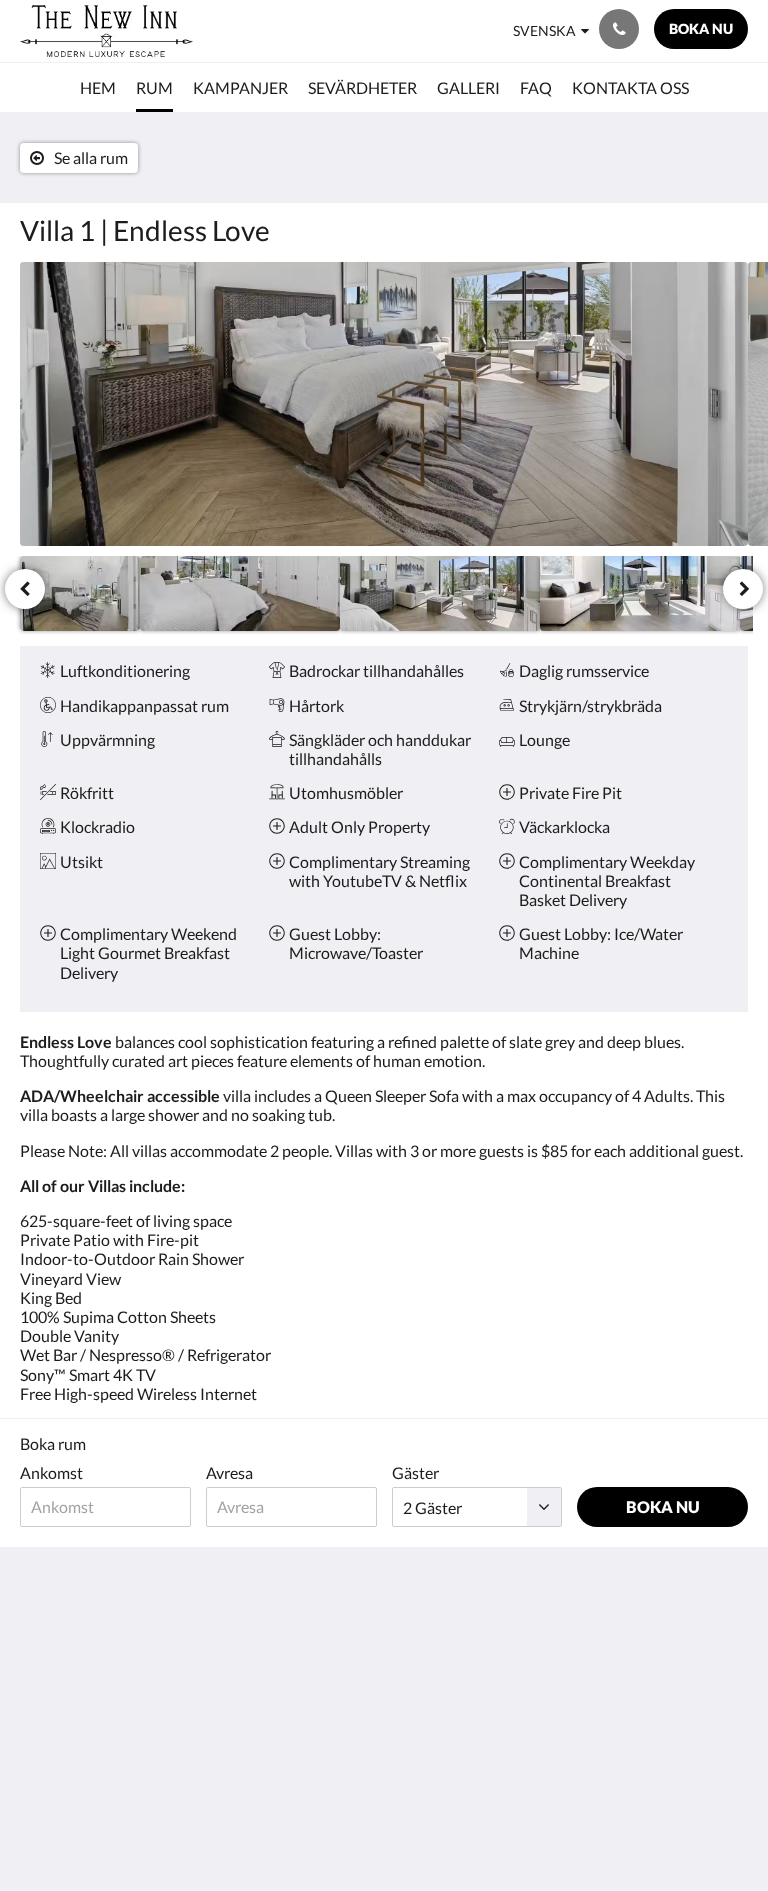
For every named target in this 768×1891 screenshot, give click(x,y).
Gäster (415, 1472)
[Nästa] (743, 589)
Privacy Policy (439, 1668)
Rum (284, 1634)
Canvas (431, 1827)
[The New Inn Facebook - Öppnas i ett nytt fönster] (673, 1646)
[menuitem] (98, 88)
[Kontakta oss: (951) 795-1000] (619, 29)
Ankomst (51, 1472)
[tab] (322, 1601)
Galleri (291, 1668)
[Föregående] (25, 589)
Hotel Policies (438, 1634)
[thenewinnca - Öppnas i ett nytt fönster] (728, 1646)
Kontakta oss (436, 1685)
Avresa (229, 1472)
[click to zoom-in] (384, 404)
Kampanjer (306, 1651)
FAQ (407, 1651)
